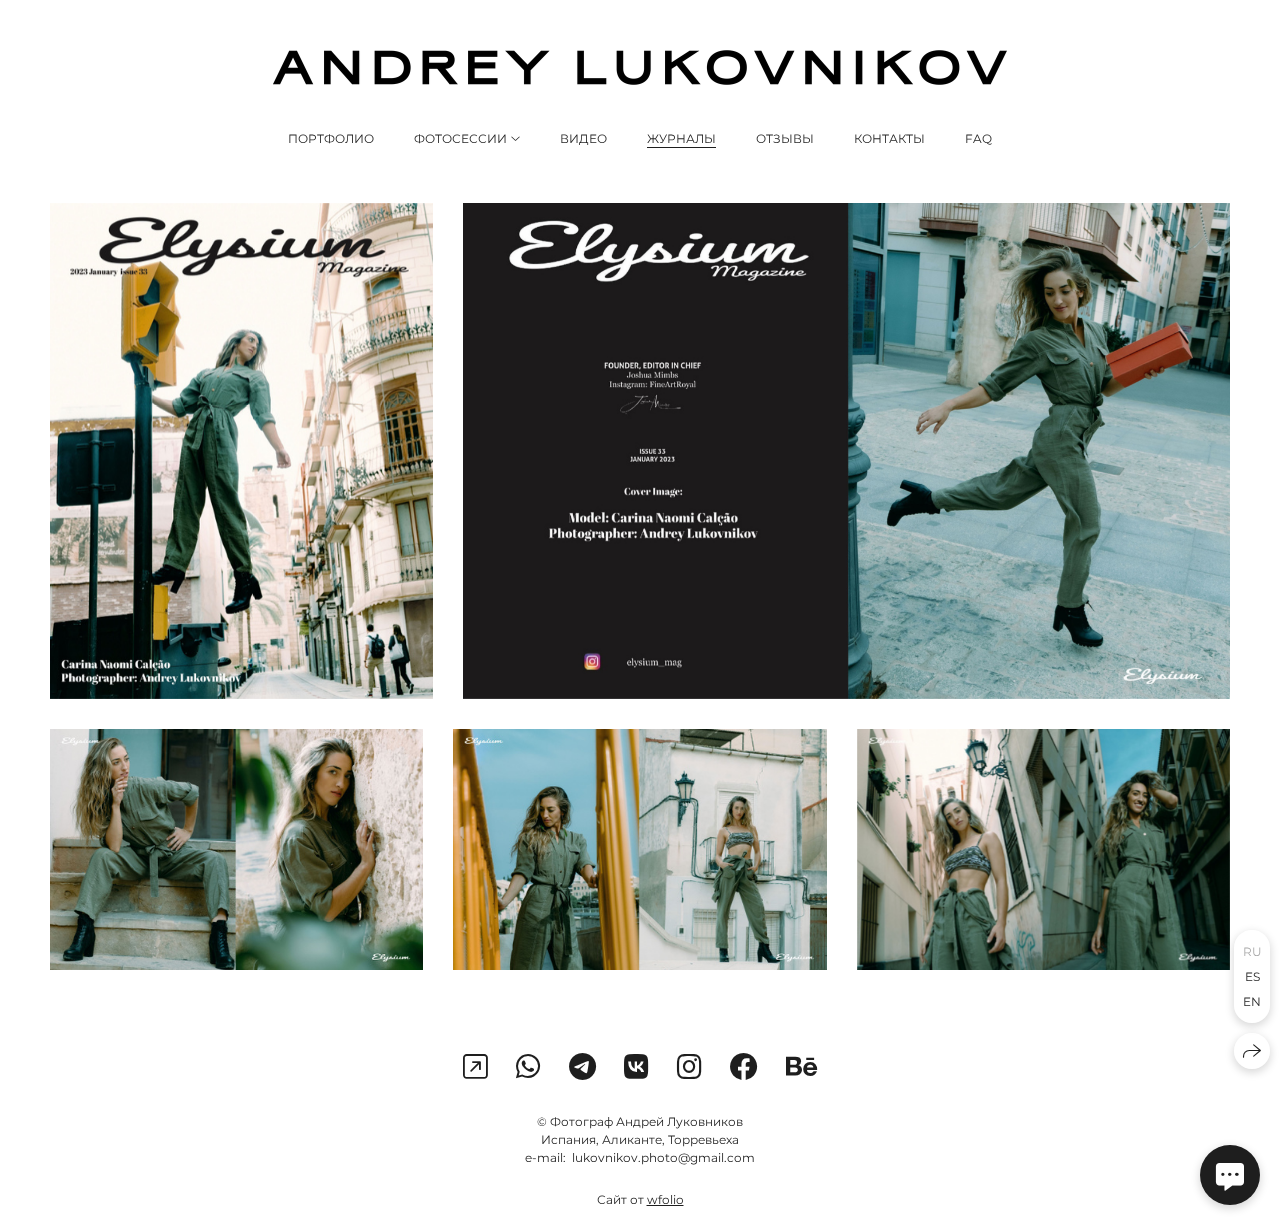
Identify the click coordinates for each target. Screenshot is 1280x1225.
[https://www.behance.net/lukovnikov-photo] (802, 1067)
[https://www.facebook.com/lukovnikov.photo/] (744, 1067)
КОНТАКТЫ (889, 138)
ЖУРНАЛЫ (681, 138)
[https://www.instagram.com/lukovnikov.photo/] (475, 1067)
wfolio (665, 1199)
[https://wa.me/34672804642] (528, 1067)
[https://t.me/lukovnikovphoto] (582, 1067)
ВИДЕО (583, 138)
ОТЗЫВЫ (785, 138)
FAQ (978, 138)
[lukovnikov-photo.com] (640, 67)
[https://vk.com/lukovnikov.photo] (636, 1067)
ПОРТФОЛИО (331, 138)
